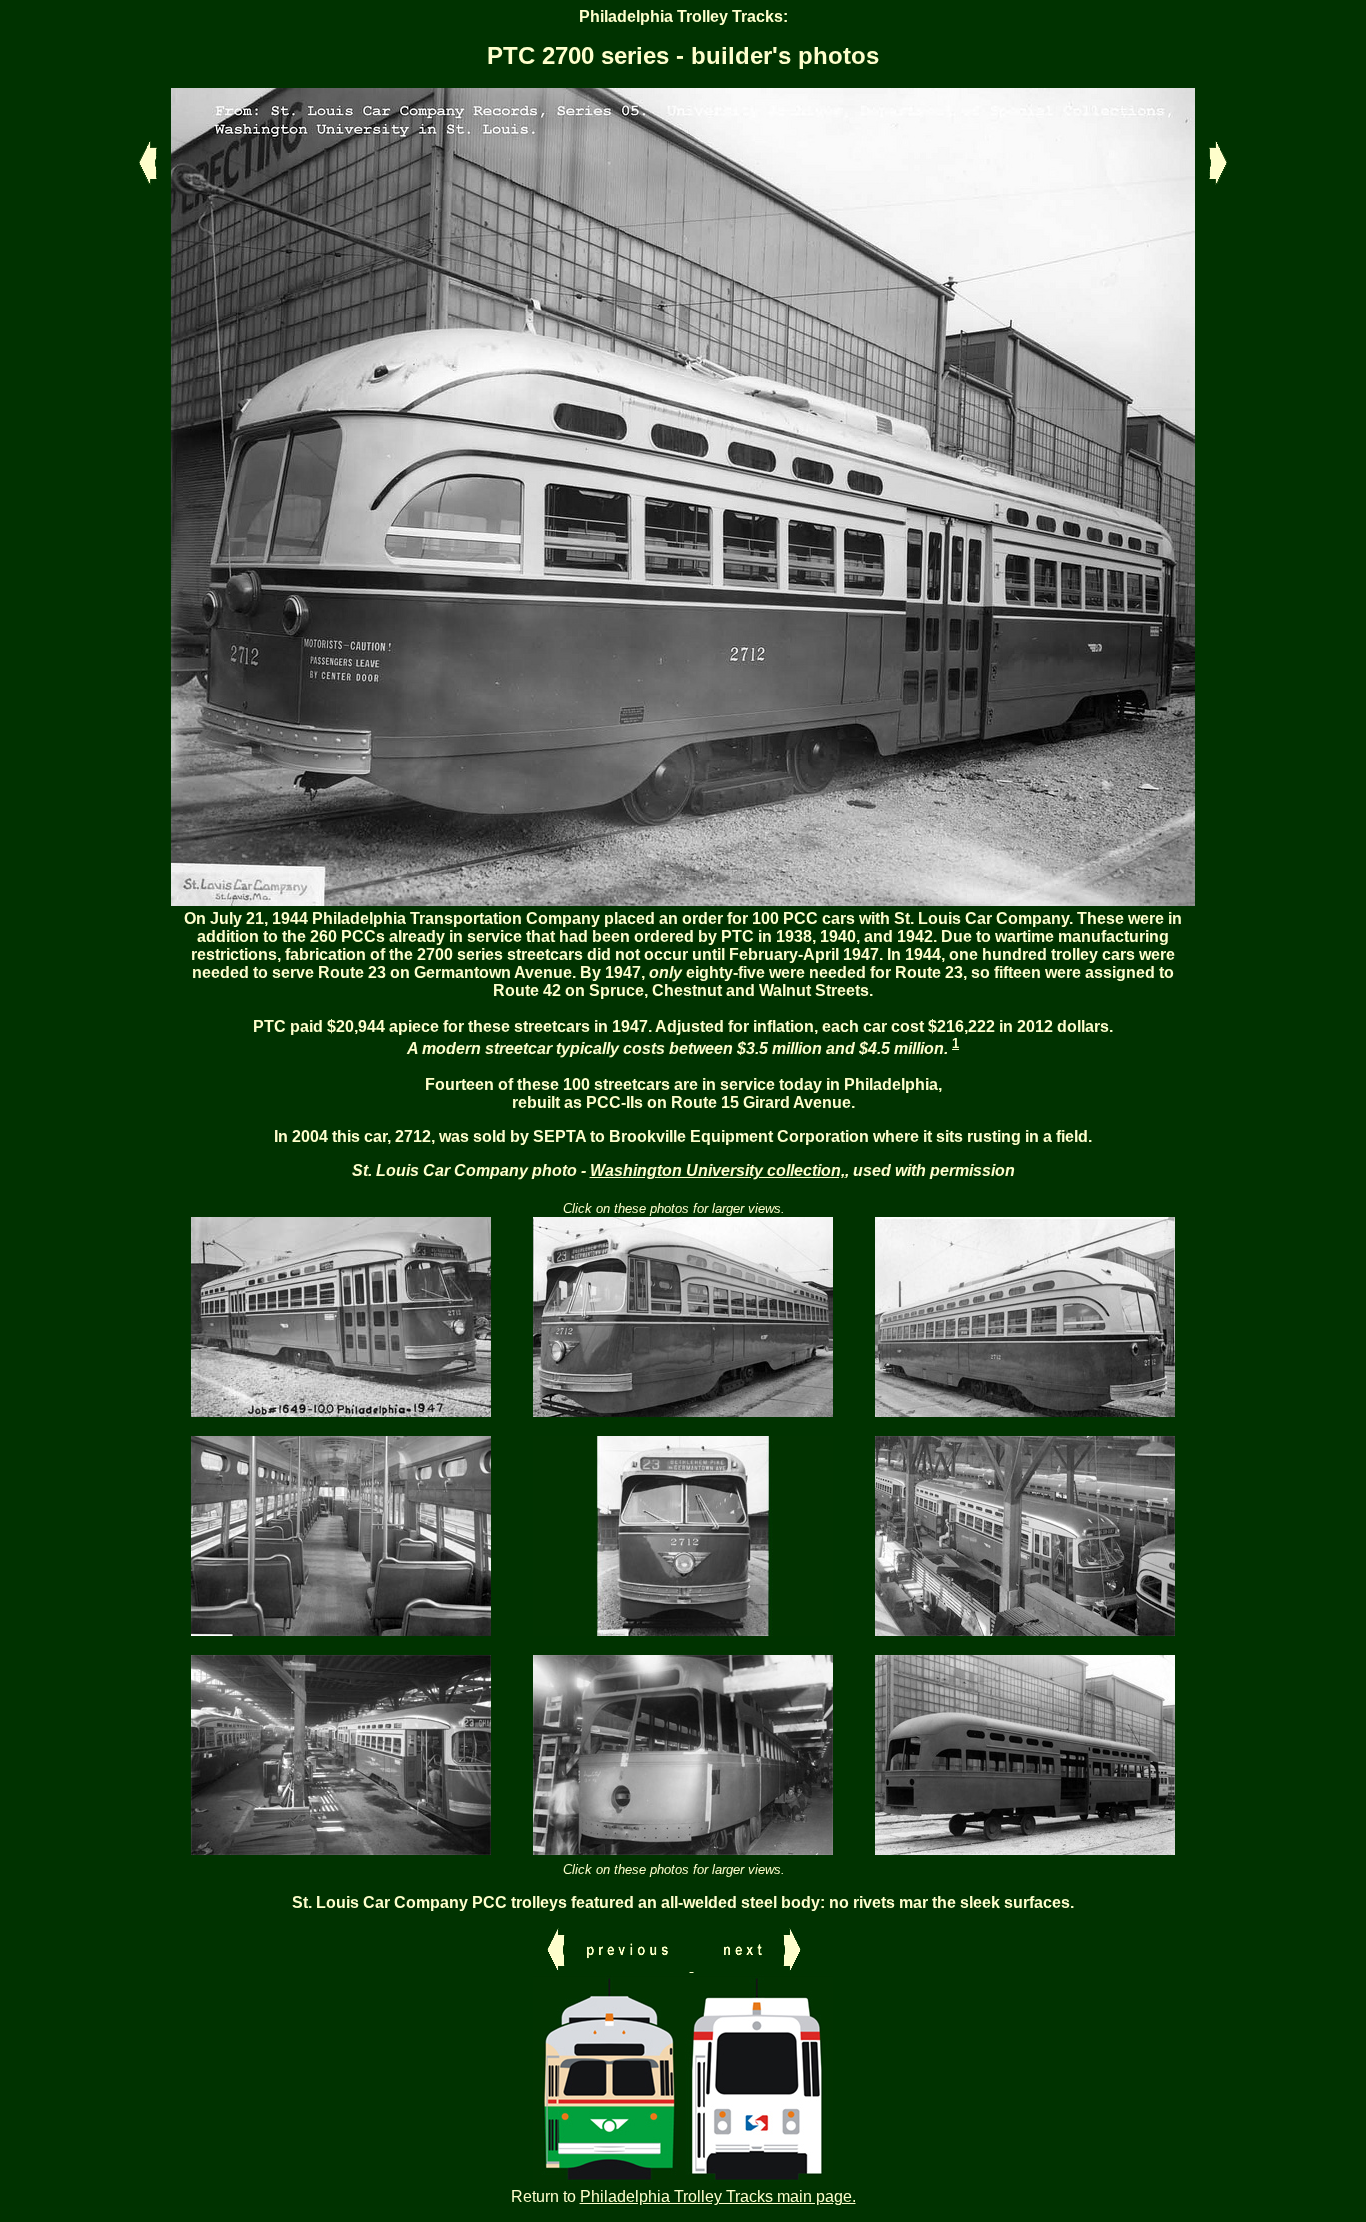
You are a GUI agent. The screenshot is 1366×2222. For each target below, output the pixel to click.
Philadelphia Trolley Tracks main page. (718, 2196)
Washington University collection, (717, 1170)
